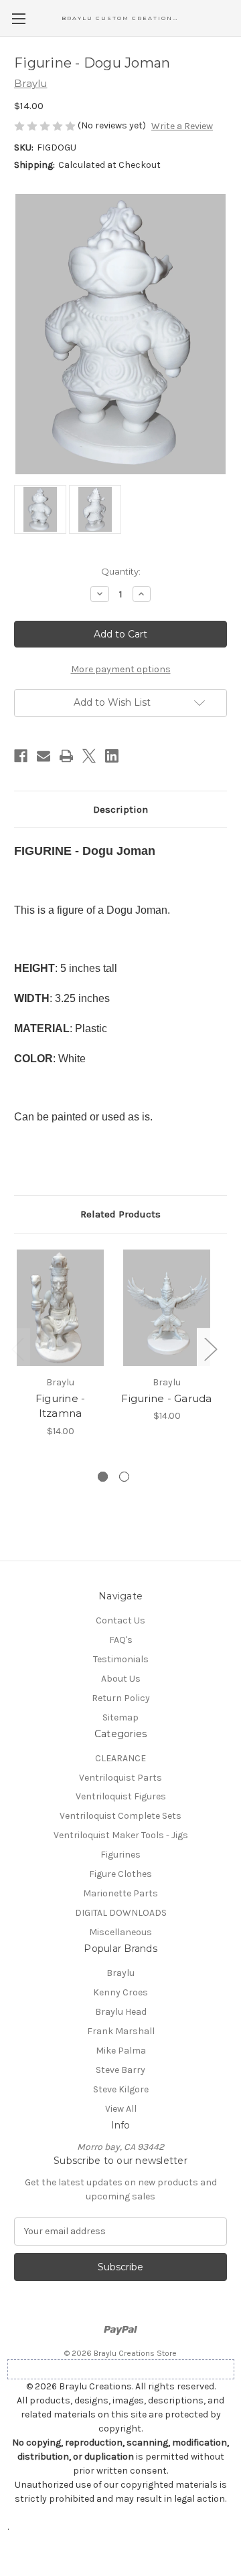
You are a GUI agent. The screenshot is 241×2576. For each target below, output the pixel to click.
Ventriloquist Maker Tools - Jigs (121, 1835)
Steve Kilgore (121, 2089)
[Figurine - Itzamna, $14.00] (60, 1308)
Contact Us (120, 1620)
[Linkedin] (112, 756)
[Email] (44, 756)
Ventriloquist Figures (121, 1796)
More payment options (121, 669)
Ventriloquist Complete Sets (120, 1816)
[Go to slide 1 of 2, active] (103, 1477)
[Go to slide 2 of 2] (124, 1477)
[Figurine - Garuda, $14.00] (167, 1308)
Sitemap (120, 1717)
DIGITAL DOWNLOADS (121, 1913)
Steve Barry (120, 2070)
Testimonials (121, 1659)
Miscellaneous (120, 1932)
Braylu (120, 1973)
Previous (17, 1349)
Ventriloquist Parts (120, 1778)
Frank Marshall (121, 2031)
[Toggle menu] (18, 18)
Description (120, 809)
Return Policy (121, 1698)
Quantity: (121, 571)
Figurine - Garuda (166, 1398)
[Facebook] (21, 756)
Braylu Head (121, 2012)
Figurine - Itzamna (61, 1406)
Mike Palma (121, 2051)
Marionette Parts (120, 1893)
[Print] (66, 756)
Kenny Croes (120, 1992)
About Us (121, 1679)
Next (210, 1349)
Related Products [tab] (120, 1214)
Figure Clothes (120, 1874)
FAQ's (121, 1640)
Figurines (120, 1855)
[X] (89, 756)
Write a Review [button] (182, 126)
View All (121, 2109)
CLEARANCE (120, 1758)
